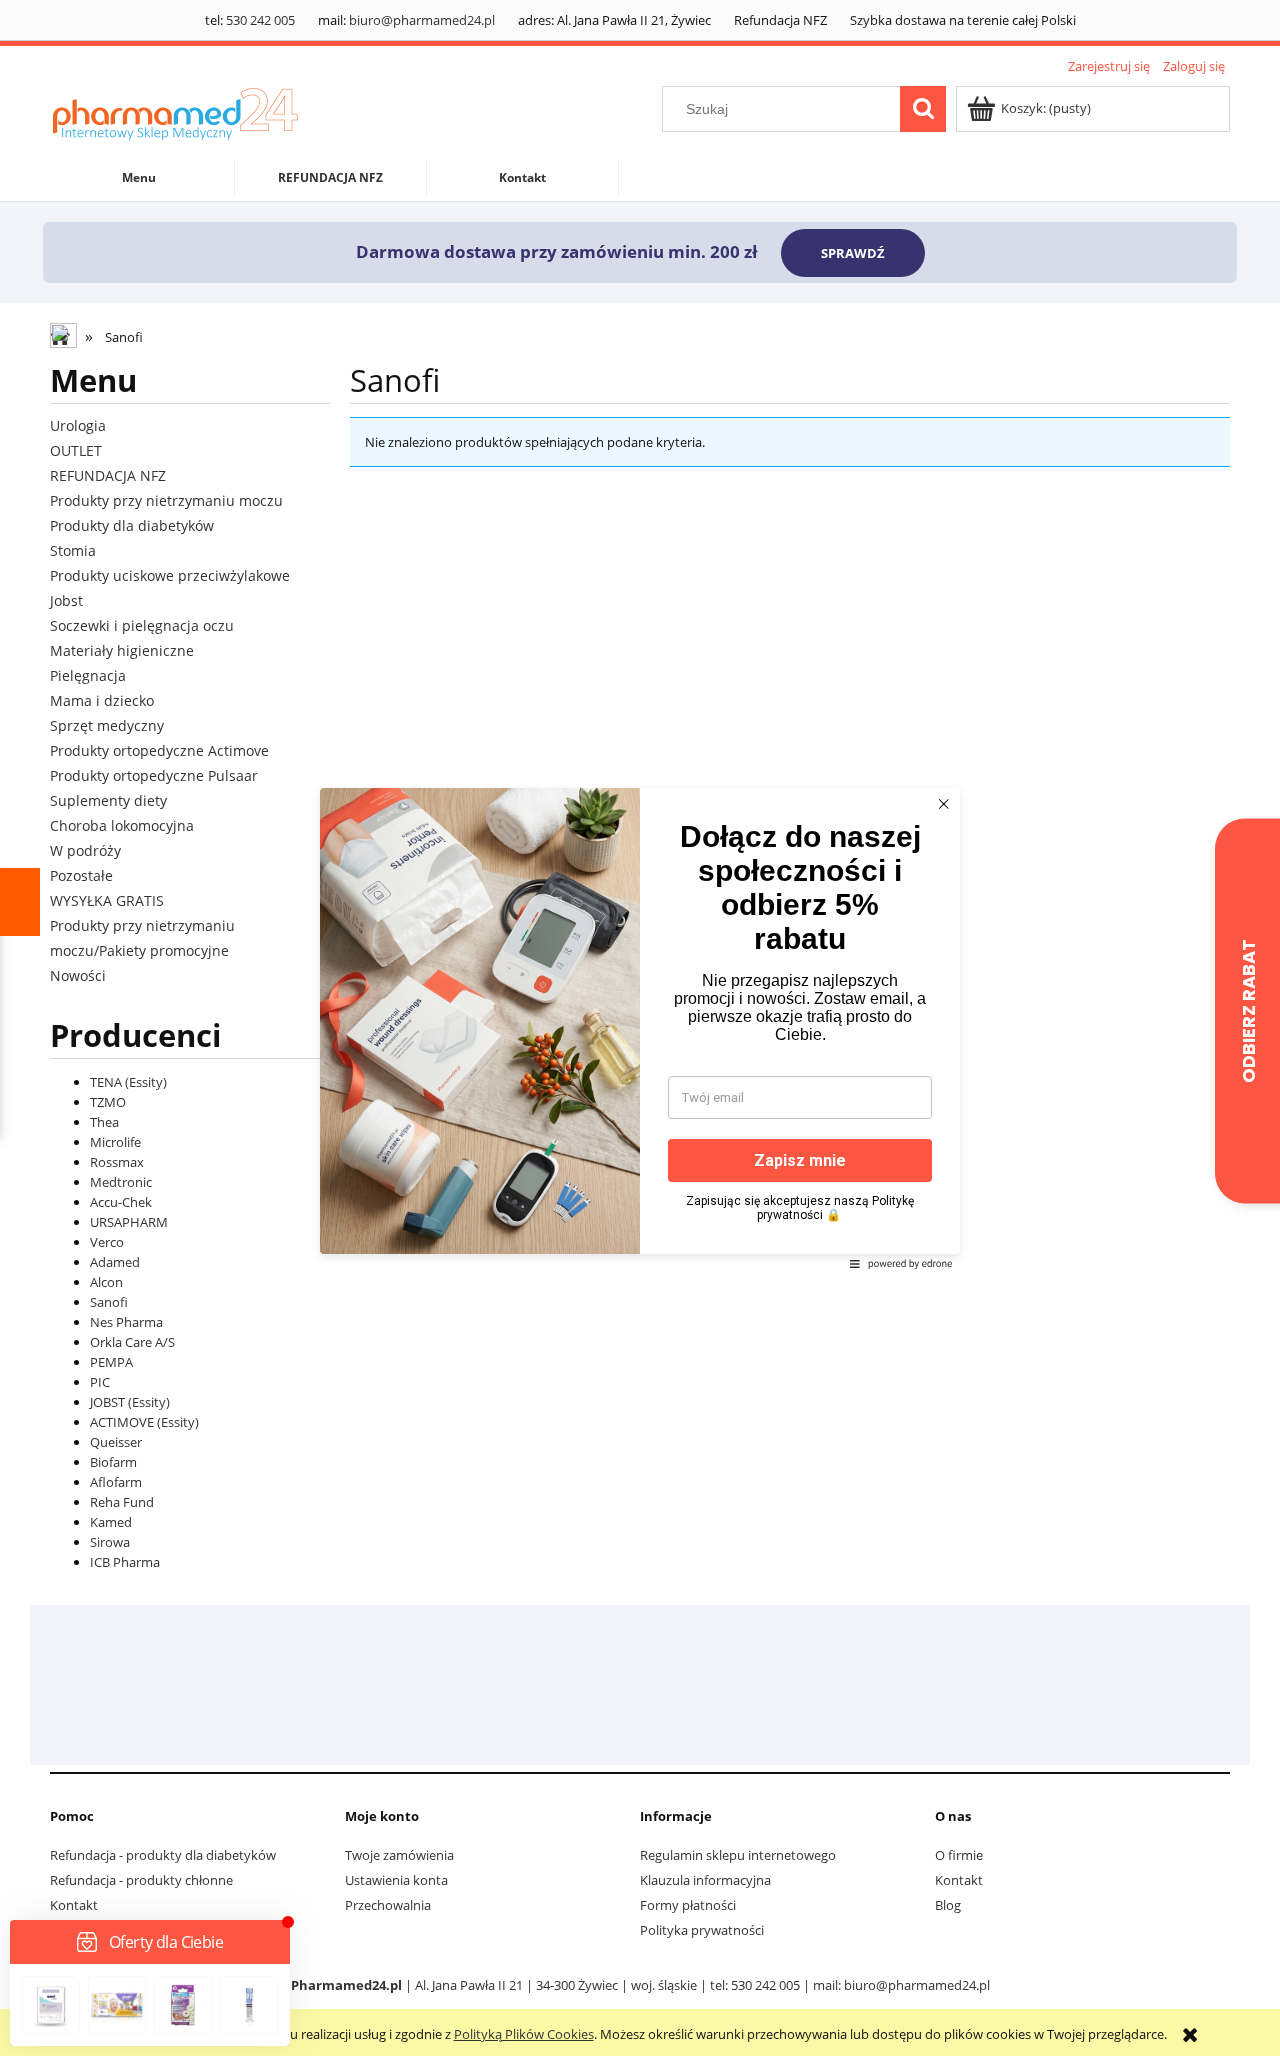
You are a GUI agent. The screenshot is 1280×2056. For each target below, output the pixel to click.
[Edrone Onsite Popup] (640, 1028)
